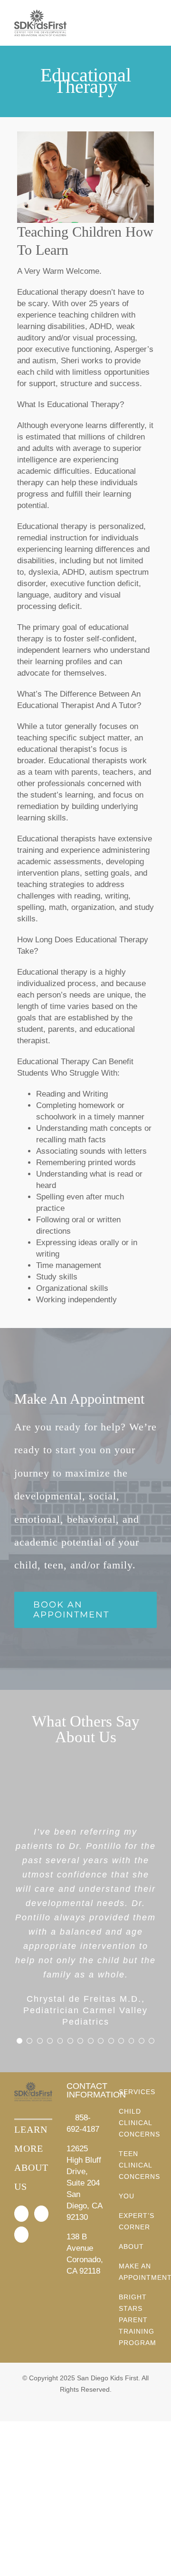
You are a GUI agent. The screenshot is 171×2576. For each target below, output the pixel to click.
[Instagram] (41, 2214)
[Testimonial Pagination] (19, 2041)
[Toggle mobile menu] (153, 24)
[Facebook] (21, 2214)
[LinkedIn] (21, 2235)
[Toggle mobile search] (136, 24)
